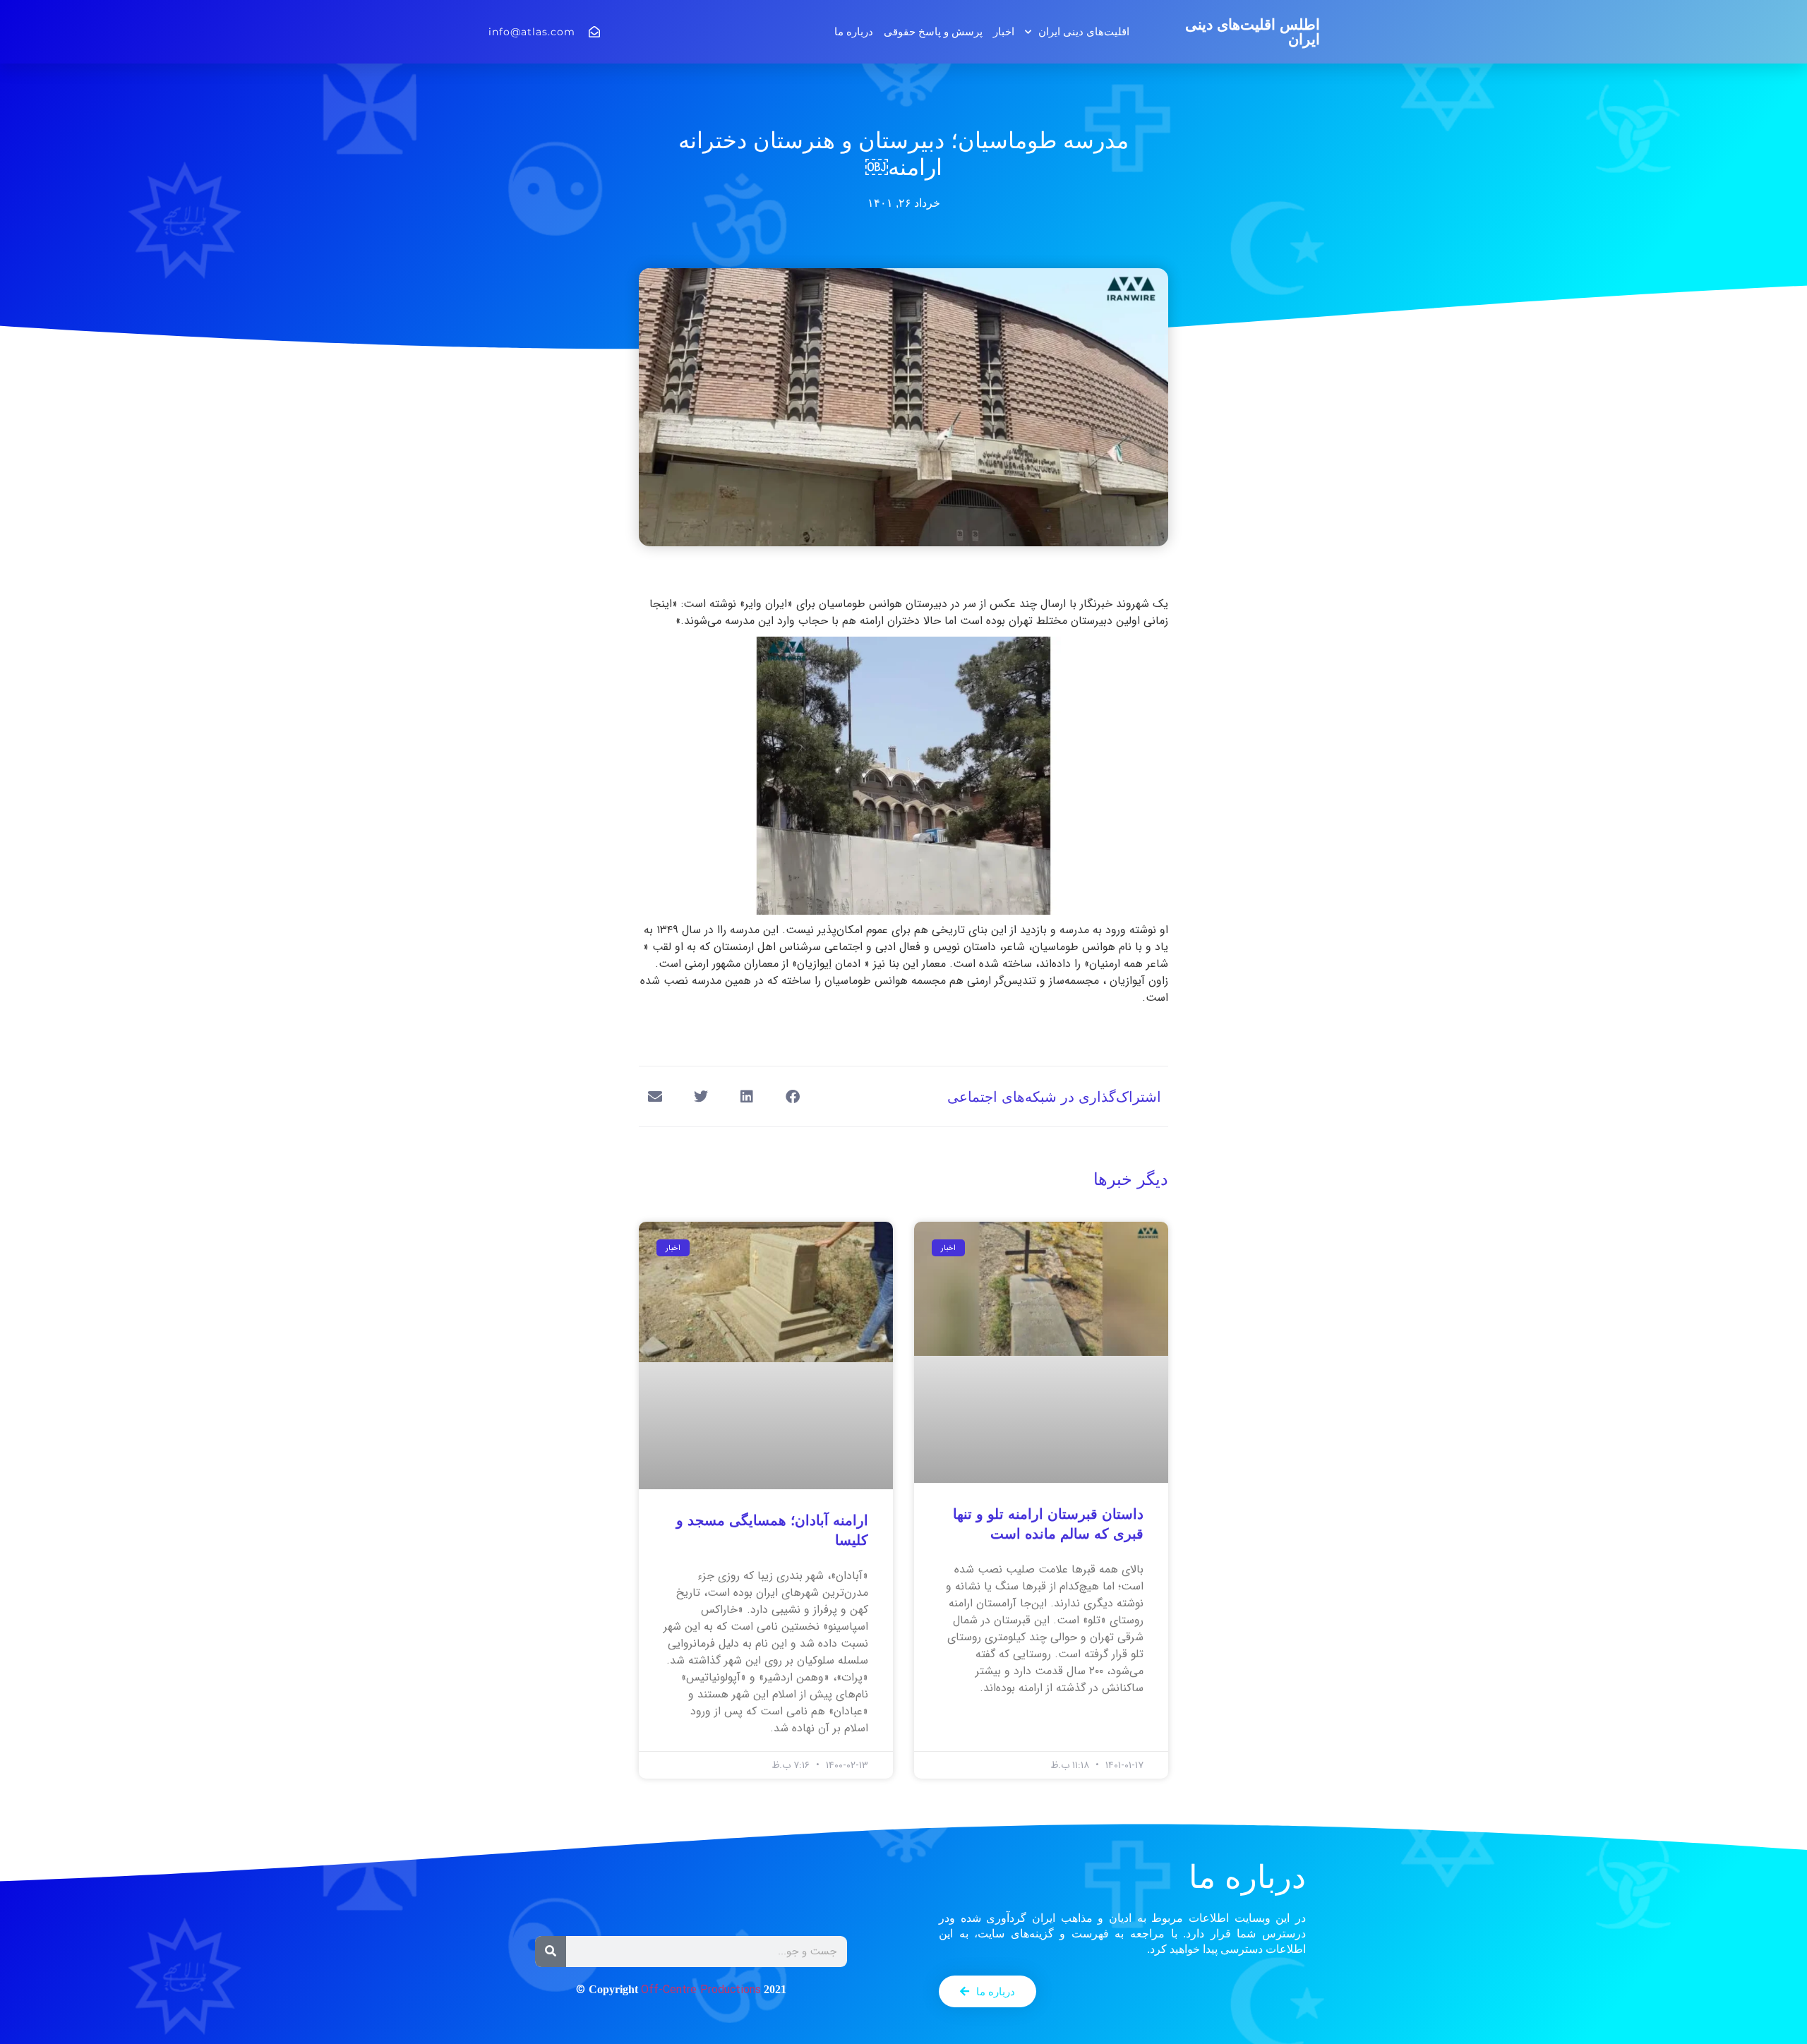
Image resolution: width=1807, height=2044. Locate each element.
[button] (792, 1096)
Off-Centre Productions (701, 1990)
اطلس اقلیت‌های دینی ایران (1253, 32)
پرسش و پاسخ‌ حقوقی (933, 31)
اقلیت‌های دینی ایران (1084, 31)
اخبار (1004, 31)
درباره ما (854, 31)
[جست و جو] (551, 1952)
